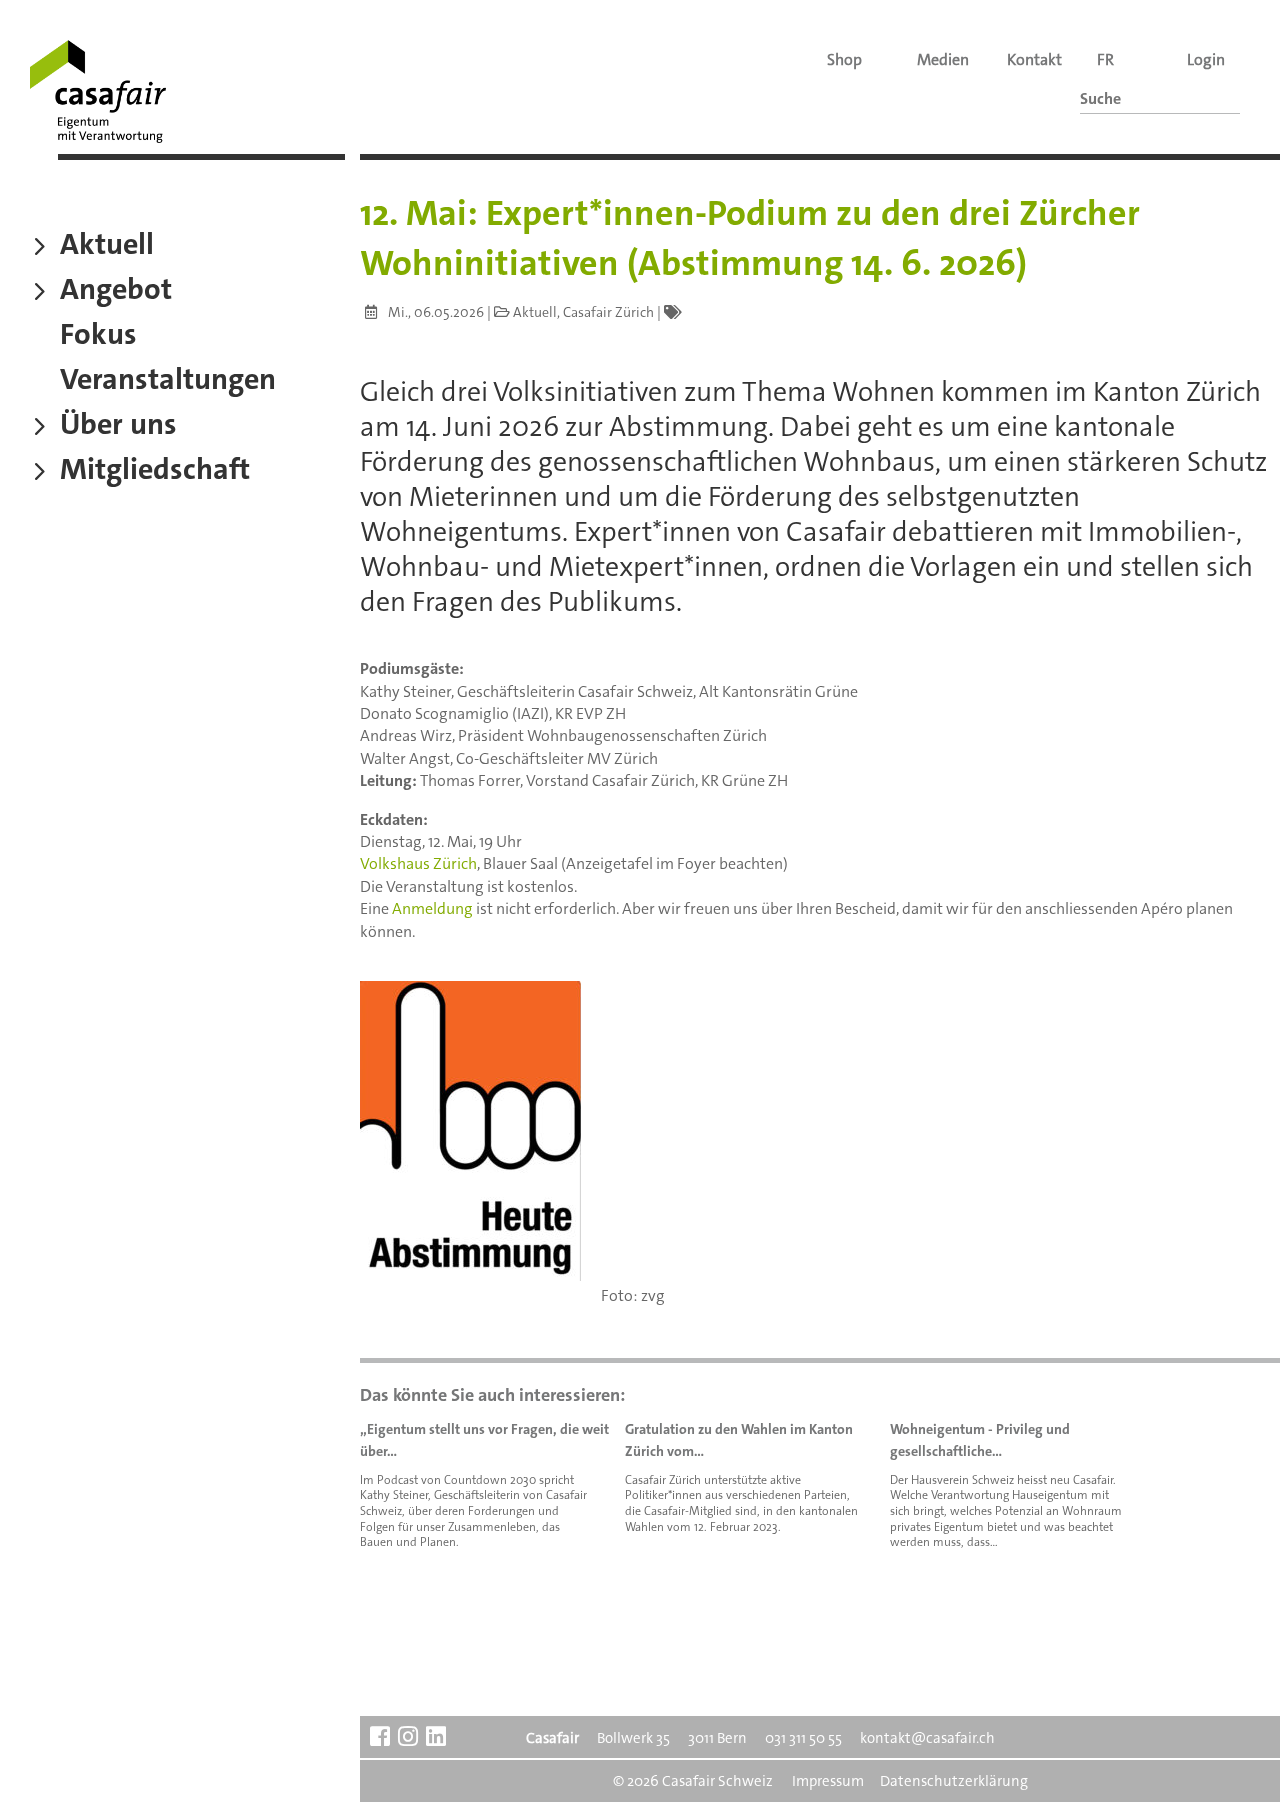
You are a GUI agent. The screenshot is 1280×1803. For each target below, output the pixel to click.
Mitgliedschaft (155, 472)
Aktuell (107, 247)
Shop (844, 59)
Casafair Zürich (608, 312)
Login (1206, 59)
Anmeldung (432, 908)
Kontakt (1034, 59)
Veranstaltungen (168, 382)
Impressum (828, 1781)
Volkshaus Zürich (418, 863)
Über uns (118, 427)
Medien (943, 59)
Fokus (98, 337)
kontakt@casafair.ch (927, 1738)
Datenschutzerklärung (954, 1781)
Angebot (116, 292)
